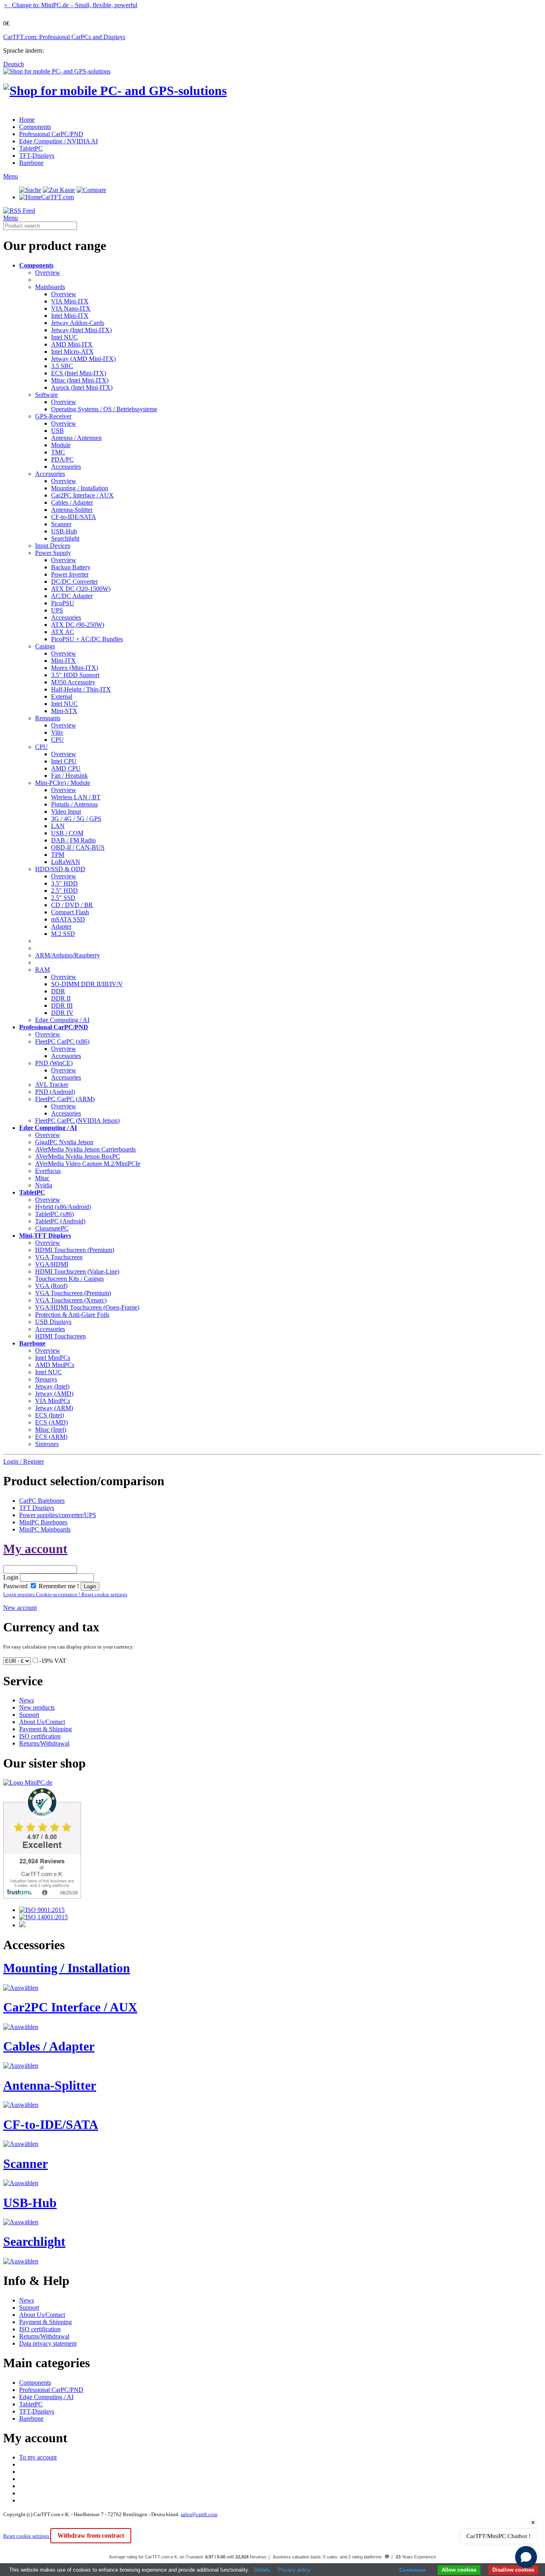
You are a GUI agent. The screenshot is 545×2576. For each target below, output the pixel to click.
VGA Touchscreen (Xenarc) (71, 1300)
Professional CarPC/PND (51, 134)
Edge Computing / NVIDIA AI (58, 141)
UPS (57, 610)
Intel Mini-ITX (70, 316)
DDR (58, 991)
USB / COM (67, 833)
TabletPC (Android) (60, 1221)
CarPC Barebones (42, 1501)
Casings (45, 646)
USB (57, 431)
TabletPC (31, 148)
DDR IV (62, 1013)
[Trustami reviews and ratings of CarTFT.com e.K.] (42, 1896)
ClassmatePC (52, 1228)
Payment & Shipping (45, 1729)
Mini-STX (64, 711)
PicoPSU (63, 603)
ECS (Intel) (49, 1415)
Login (11, 1577)
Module (61, 445)
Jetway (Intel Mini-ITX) (81, 330)
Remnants (48, 718)
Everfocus (48, 1171)
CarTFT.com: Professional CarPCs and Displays (64, 37)
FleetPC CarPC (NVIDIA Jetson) (77, 1121)
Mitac (42, 1178)
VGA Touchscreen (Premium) (73, 1293)
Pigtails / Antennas (74, 804)
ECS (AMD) (51, 1422)
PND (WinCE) (54, 1063)
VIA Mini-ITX (70, 301)
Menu (11, 176)
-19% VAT (53, 1661)
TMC (58, 452)
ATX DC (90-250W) (78, 625)
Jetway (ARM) (54, 1408)
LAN (58, 826)
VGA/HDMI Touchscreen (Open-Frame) (87, 1307)
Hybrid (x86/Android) (63, 1207)
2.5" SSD (63, 898)
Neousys (46, 1379)
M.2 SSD (63, 934)
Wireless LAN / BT (76, 797)
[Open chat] (526, 2557)
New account (20, 1608)
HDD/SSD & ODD (60, 869)
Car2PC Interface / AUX (82, 495)
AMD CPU (66, 768)
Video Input (66, 811)
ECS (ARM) (51, 1437)
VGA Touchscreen (59, 1257)
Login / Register (24, 1461)
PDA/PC (62, 459)
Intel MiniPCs (53, 1358)
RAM (42, 970)
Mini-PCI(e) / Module (63, 783)
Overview (48, 272)
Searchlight (65, 538)
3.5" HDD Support (75, 675)
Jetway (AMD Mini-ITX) (83, 359)
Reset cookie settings (27, 2536)
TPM (58, 855)
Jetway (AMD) (54, 1394)
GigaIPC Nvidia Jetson (64, 1142)
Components (35, 127)
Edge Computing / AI (62, 1020)
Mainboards (50, 287)
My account (35, 1549)
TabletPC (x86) (54, 1214)
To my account (38, 2457)
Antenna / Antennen (76, 438)
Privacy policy (294, 2570)
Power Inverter (70, 574)
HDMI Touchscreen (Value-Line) (77, 1271)
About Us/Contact (42, 1722)
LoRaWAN (66, 862)
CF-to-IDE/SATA (74, 517)
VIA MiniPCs (53, 1401)
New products (37, 1707)
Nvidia (44, 1185)
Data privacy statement (48, 2343)
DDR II (61, 998)
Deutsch (14, 64)
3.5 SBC (62, 366)
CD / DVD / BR (72, 905)
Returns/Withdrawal (44, 1743)
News (27, 1700)
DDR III (62, 1006)
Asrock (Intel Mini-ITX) (82, 387)
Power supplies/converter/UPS (58, 1515)
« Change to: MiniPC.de (71, 5)
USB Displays (53, 1322)
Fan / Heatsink (69, 776)
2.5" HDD (64, 891)
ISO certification (40, 1736)
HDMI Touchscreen (60, 1336)
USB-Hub (64, 531)
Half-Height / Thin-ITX (81, 689)
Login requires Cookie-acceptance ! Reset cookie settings (65, 1594)
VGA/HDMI (52, 1264)
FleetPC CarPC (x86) (62, 1041)
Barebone (31, 163)
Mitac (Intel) (51, 1430)
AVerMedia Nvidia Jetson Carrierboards (85, 1149)
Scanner (61, 524)
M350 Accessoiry (73, 682)
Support (29, 1715)
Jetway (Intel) (52, 1386)
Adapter (61, 926)
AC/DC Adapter (72, 596)
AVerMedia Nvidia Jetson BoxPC (78, 1156)
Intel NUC (64, 337)
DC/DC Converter (74, 582)
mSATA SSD (68, 919)
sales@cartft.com (199, 2514)
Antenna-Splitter (72, 510)
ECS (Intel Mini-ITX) (79, 373)
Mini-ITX (63, 661)
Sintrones (47, 1444)
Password (15, 1586)
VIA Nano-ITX (71, 308)
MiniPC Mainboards (45, 1529)
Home (27, 120)
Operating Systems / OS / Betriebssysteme (104, 409)
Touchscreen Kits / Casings (69, 1279)
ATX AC (63, 632)
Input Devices (53, 546)
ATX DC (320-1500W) (81, 589)
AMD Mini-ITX (72, 344)
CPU (57, 740)
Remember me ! (58, 1586)
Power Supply (53, 553)
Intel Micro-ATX (72, 352)
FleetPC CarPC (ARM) (65, 1099)
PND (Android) (55, 1092)
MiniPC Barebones (43, 1522)
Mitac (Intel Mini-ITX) (80, 380)
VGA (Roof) (51, 1286)
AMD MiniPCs (55, 1365)
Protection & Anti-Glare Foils (72, 1315)
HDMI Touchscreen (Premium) (75, 1250)
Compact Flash (70, 912)
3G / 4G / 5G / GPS (76, 819)
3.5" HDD (64, 883)
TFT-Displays (37, 156)
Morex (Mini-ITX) (75, 668)
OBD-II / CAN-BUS (78, 847)
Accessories (66, 467)
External (62, 697)
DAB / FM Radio (73, 840)
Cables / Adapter (72, 502)
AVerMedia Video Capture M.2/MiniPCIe (88, 1164)
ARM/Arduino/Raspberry (68, 955)
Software (46, 395)
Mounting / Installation (80, 488)
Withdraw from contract (91, 2535)
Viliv (57, 732)
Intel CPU (64, 761)
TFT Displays (37, 1508)
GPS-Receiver (53, 416)
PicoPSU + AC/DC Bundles (87, 639)
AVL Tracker (52, 1085)
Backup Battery (71, 567)
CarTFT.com (57, 197)
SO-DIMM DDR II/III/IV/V (87, 984)
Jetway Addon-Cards (78, 323)
